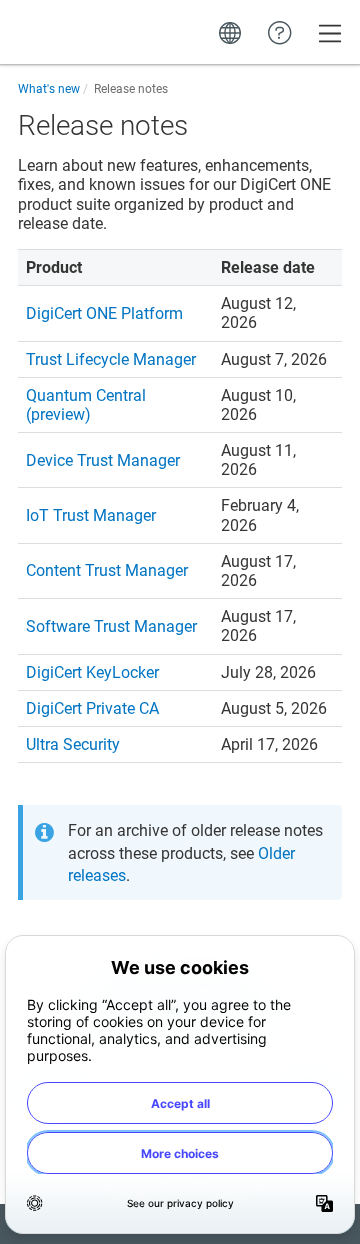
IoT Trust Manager (91, 515)
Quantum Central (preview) (86, 405)
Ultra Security (73, 744)
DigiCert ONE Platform (104, 313)
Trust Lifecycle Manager (111, 359)
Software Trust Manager (111, 626)
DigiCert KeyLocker (92, 672)
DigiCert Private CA (92, 708)
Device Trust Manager (103, 460)
